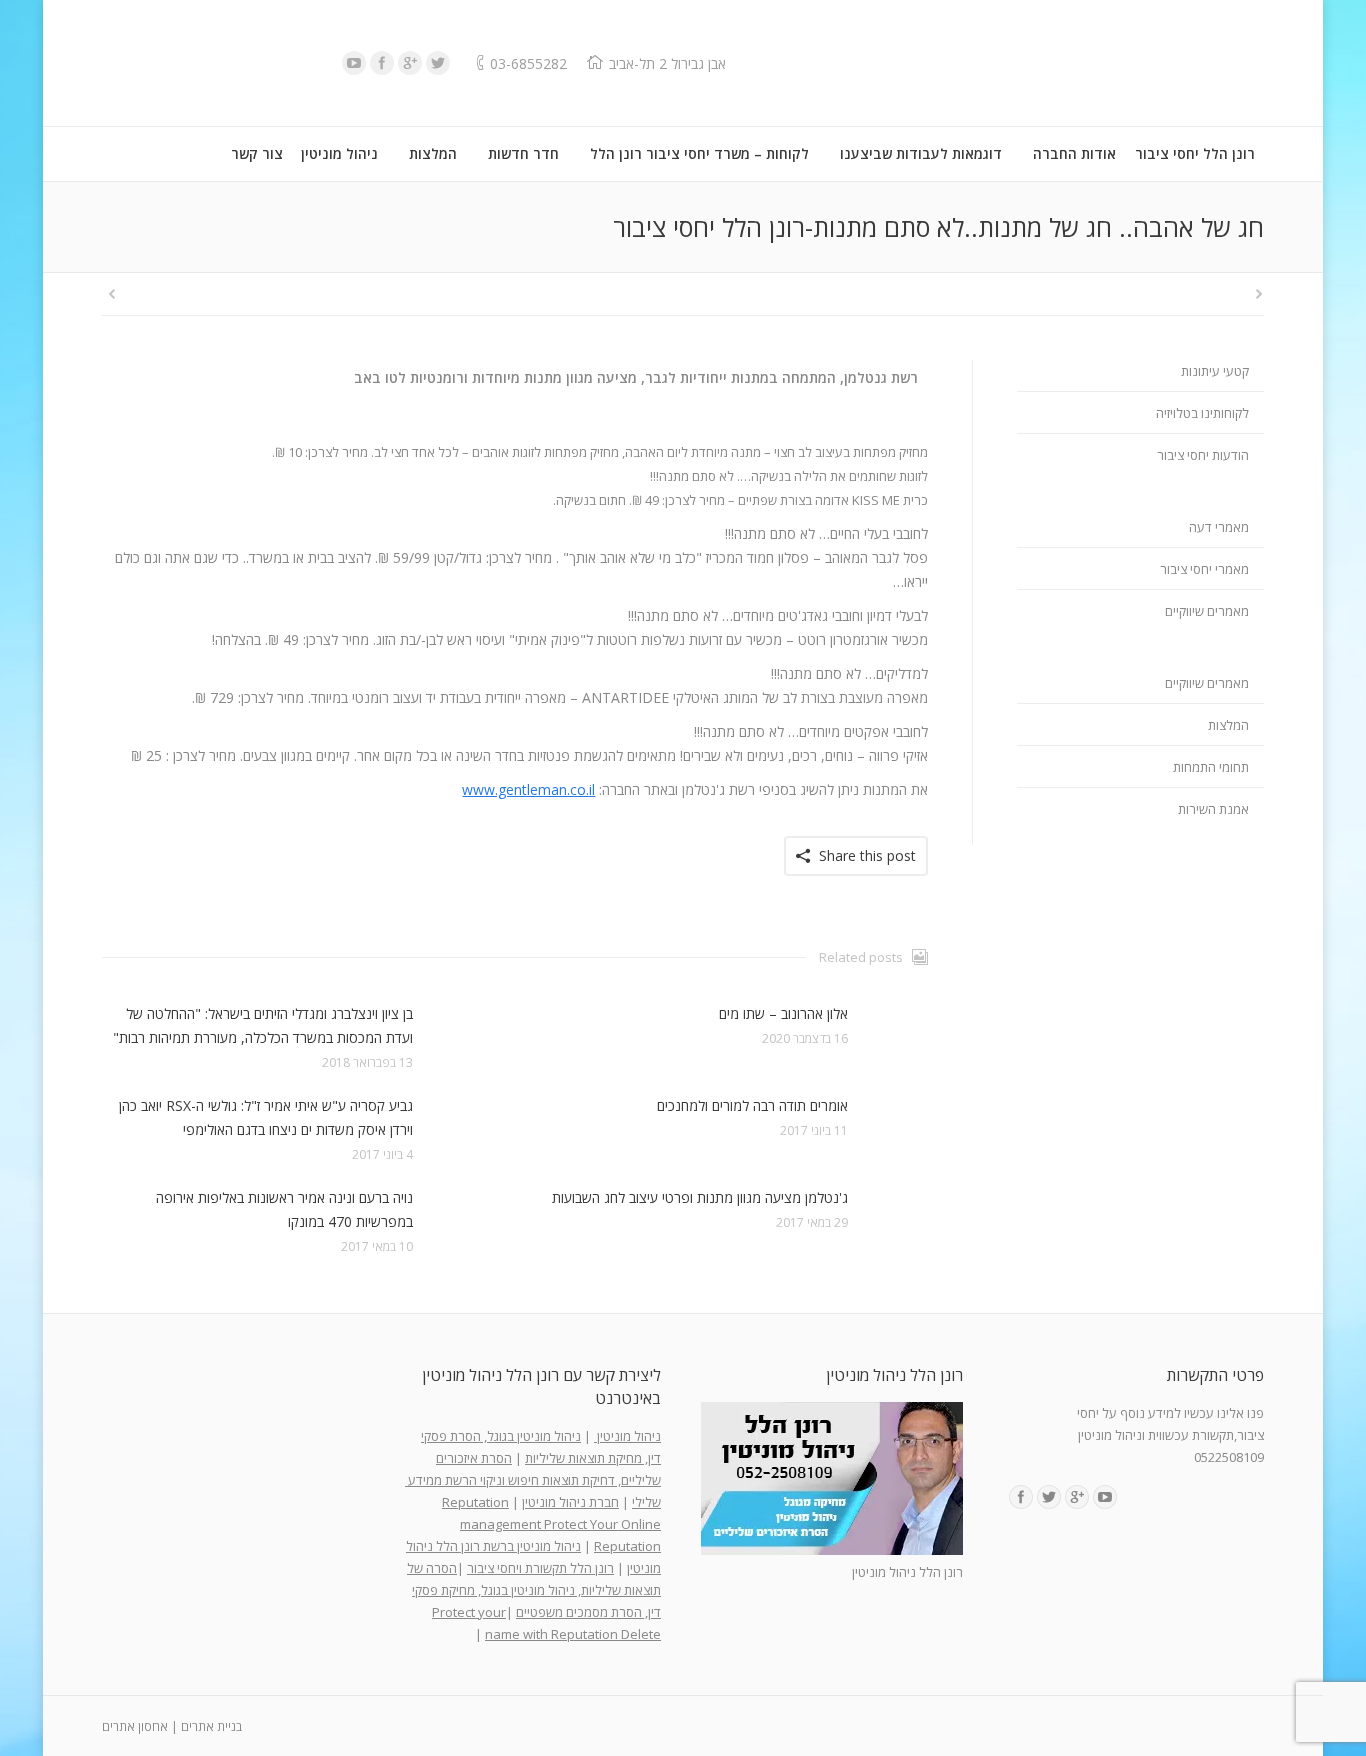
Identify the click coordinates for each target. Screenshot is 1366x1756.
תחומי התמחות (1211, 767)
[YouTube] (354, 63)
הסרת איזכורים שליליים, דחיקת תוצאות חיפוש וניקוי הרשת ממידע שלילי (533, 1480)
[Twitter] (438, 63)
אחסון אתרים (135, 1726)
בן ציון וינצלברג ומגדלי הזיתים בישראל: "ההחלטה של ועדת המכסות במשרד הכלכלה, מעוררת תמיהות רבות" (263, 1025)
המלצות (1228, 725)
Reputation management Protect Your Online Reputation (551, 1524)
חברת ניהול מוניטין (570, 1502)
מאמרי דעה (1219, 527)
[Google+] (410, 63)
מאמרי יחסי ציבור (1204, 569)
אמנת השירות (1213, 809)
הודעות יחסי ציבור (1203, 455)
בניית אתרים (211, 1726)
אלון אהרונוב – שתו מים (783, 1013)
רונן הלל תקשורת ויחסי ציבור (540, 1568)
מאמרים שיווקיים (1207, 611)
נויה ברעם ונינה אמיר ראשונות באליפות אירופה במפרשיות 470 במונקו (284, 1209)
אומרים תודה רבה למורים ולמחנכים (752, 1105)
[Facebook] (382, 63)
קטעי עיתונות (1215, 371)
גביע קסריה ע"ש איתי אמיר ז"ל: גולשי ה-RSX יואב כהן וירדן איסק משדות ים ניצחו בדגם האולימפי (266, 1117)
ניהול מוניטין (627, 1436)
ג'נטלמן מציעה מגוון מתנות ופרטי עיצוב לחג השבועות (700, 1197)
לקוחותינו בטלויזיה (1202, 413)
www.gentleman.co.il (528, 789)
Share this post (867, 855)
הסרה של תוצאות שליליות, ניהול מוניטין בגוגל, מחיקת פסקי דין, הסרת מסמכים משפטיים (534, 1590)
